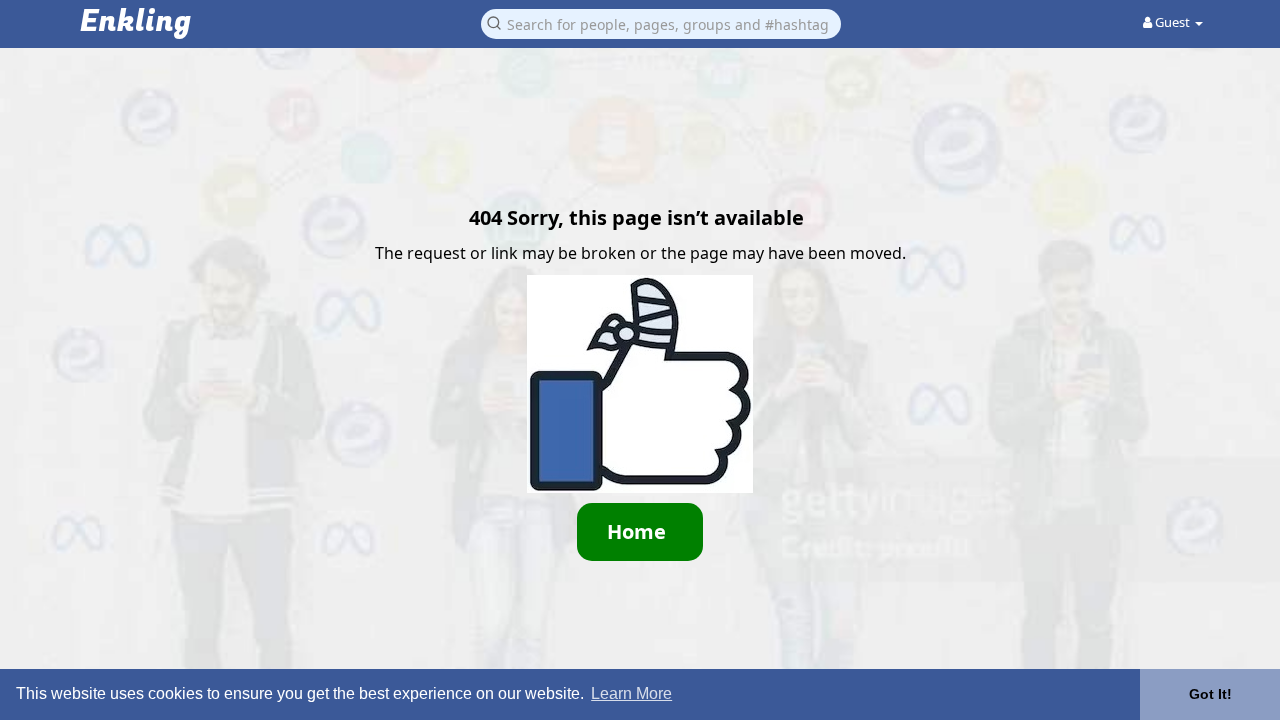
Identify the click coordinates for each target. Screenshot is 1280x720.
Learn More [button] (631, 693)
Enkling (135, 22)
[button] (661, 22)
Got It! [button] (1210, 694)
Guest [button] (1172, 22)
